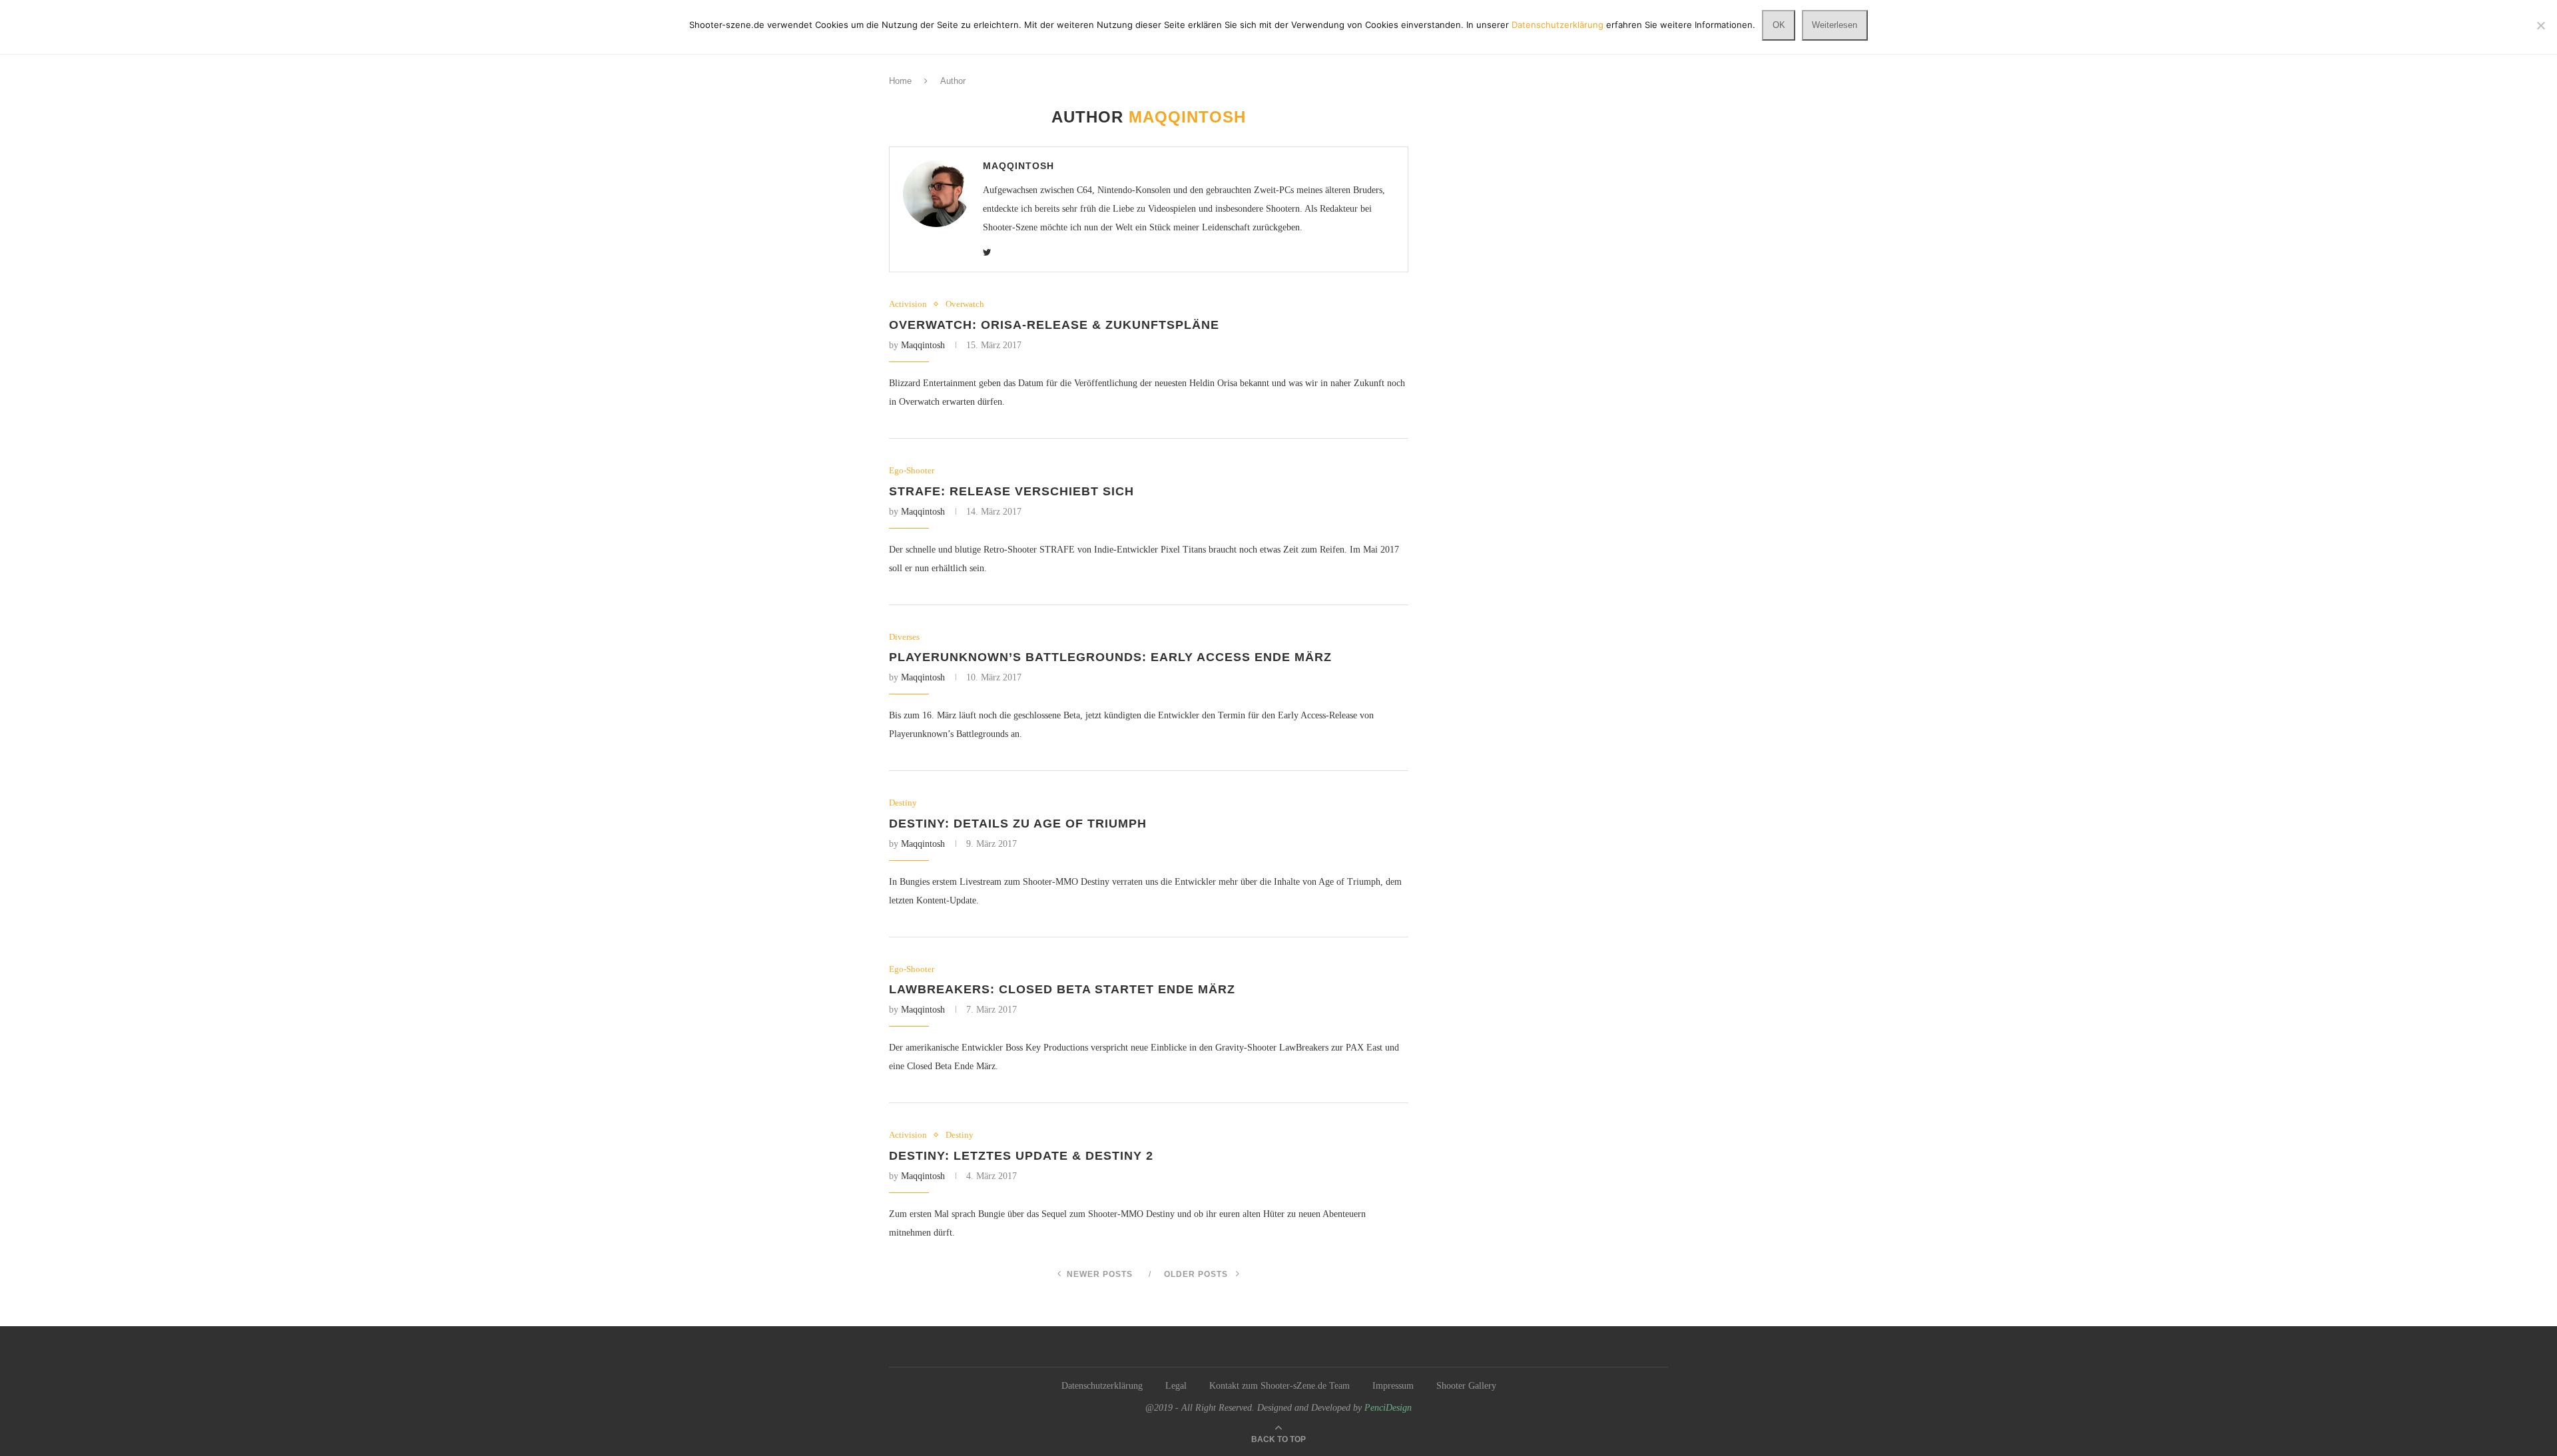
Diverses (904, 637)
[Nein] (2540, 25)
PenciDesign (1388, 1408)
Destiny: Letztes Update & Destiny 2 (1021, 1156)
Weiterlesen (1835, 25)
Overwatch (965, 304)
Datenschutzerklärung (1102, 1386)
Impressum (1393, 1386)
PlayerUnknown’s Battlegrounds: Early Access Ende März (1110, 657)
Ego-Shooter (912, 470)
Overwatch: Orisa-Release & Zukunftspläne (1054, 325)
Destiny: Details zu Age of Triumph (1018, 824)
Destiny (903, 803)
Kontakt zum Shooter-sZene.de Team (1279, 1386)
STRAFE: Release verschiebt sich (1011, 491)
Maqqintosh (1018, 166)
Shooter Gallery (1466, 1386)
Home (900, 81)
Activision (908, 304)
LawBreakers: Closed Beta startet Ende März (1062, 989)
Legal (1176, 1386)
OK (1779, 25)
